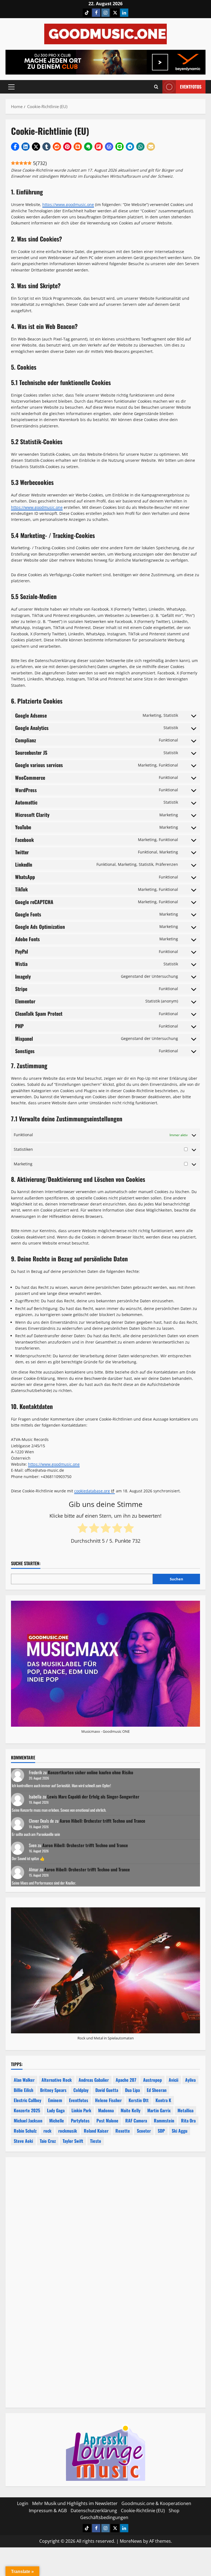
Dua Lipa (132, 2090)
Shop (174, 2511)
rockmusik (68, 2131)
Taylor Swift (73, 2141)
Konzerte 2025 (27, 2110)
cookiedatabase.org (92, 1491)
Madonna (106, 2110)
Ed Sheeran (157, 2090)
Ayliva (190, 2080)
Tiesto (96, 2141)
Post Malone (107, 2121)
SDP (161, 2131)
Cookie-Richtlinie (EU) (143, 2511)
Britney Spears (53, 2090)
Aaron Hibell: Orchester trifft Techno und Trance (102, 1821)
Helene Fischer (108, 2100)
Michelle (57, 2121)
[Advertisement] (105, 2226)
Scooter (144, 2131)
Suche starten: (26, 1563)
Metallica (185, 2110)
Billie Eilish (23, 2090)
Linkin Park (81, 2110)
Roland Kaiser (96, 2131)
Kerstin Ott (139, 2100)
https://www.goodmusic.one (68, 204)
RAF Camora (136, 2121)
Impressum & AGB (48, 2511)
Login (23, 2503)
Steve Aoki (23, 2141)
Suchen (177, 1579)
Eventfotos (191, 87)
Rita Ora (188, 2121)
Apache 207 (126, 2080)
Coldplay (81, 2090)
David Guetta (107, 2090)
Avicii (173, 2080)
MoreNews (131, 2541)
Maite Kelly (131, 2110)
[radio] (83, 1528)
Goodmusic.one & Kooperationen (156, 2503)
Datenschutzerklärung (94, 2511)
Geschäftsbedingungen (104, 2517)
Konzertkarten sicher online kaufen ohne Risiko (91, 1772)
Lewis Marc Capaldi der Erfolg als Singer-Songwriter (93, 1797)
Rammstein (164, 2121)
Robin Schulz (25, 2131)
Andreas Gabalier (94, 2080)
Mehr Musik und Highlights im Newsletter (75, 2503)
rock (47, 2131)
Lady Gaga (56, 2110)
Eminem (55, 2100)
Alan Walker (24, 2080)
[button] (11, 87)
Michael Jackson (28, 2121)
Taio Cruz (48, 2141)
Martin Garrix (159, 2110)
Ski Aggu (180, 2131)
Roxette (123, 2131)
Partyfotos (80, 2121)
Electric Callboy (27, 2100)
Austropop (152, 2080)
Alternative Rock (57, 2080)
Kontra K (163, 2100)
